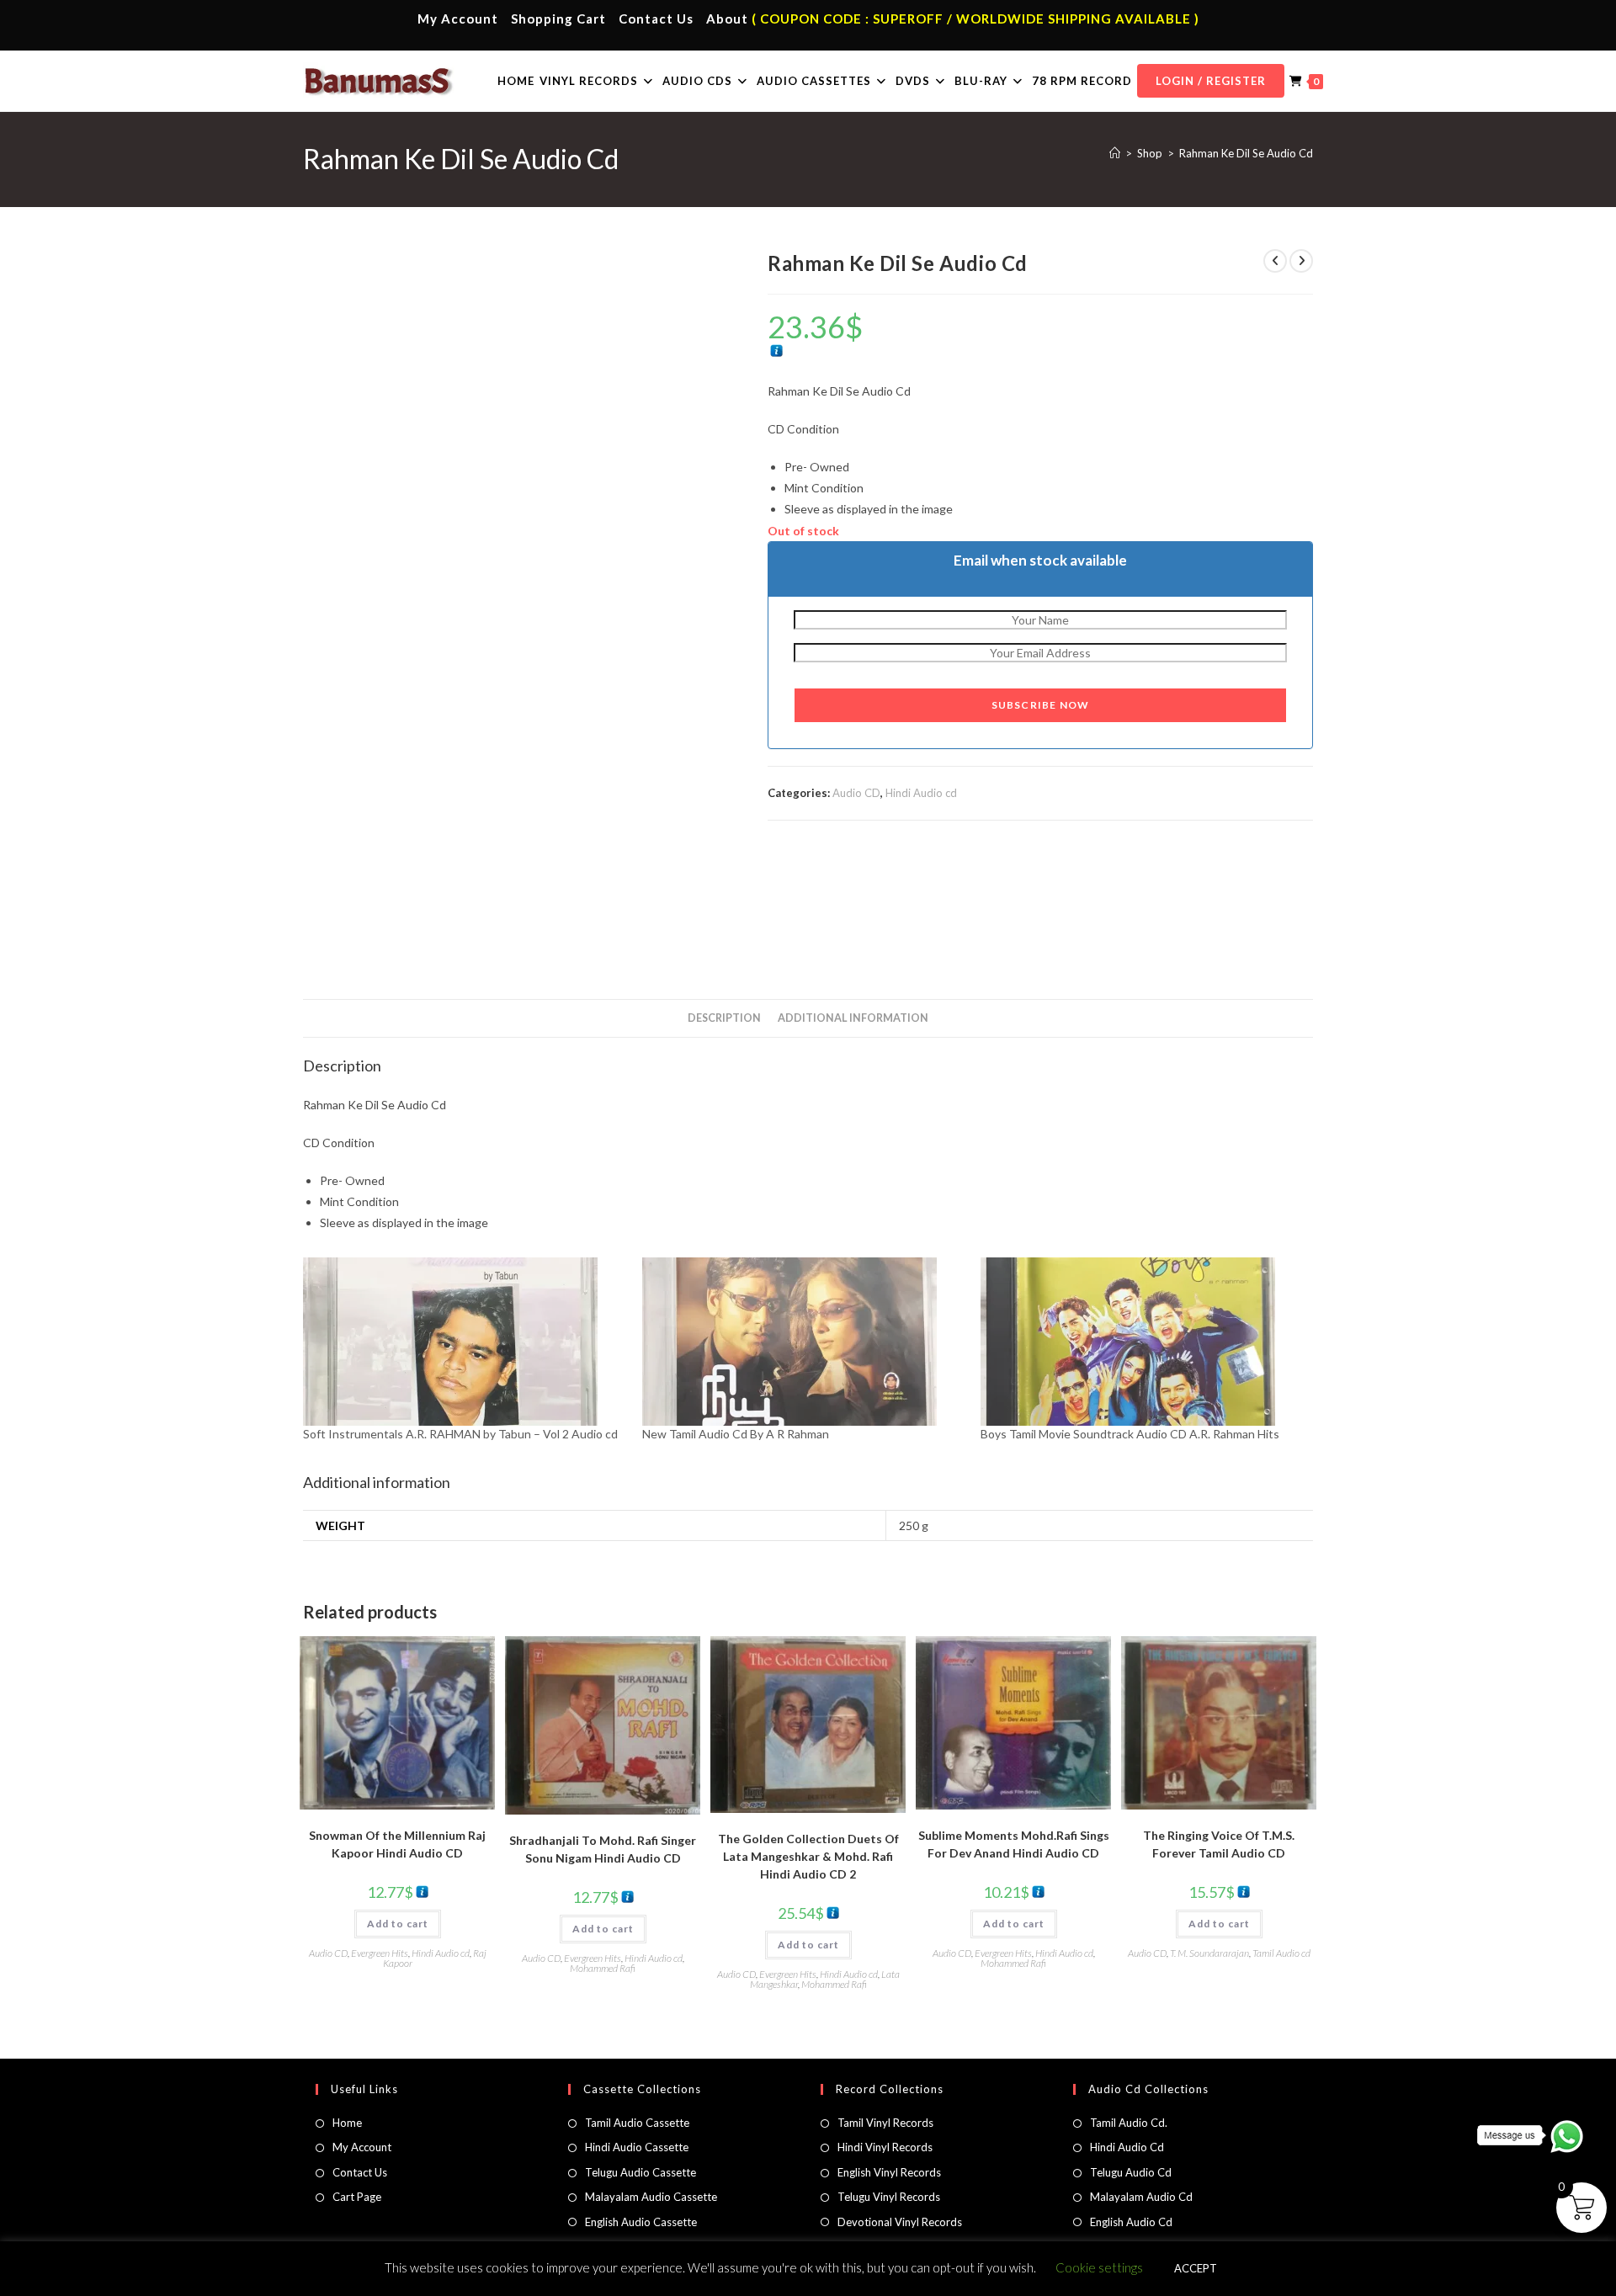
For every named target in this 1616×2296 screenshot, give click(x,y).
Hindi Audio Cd (1127, 2147)
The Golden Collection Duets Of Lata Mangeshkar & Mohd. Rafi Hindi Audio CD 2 (808, 1856)
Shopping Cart (558, 19)
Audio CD (856, 793)
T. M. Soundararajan (1209, 1953)
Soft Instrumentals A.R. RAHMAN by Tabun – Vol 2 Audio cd (460, 1434)
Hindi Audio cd (921, 793)
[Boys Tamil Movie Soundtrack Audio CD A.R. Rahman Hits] (1142, 1342)
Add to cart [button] (398, 1924)
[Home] (1115, 153)
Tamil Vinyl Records (885, 2123)
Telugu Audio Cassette (641, 2172)
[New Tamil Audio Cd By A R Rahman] (803, 1342)
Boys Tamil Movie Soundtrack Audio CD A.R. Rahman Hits (1130, 1434)
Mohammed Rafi (603, 1968)
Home (347, 2123)
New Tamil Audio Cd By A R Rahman (736, 1434)
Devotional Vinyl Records (900, 2222)
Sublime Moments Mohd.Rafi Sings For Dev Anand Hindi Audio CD (1014, 1844)
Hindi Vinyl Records (885, 2147)
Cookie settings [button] (1099, 2267)
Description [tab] (724, 1018)
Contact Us (656, 19)
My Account (458, 19)
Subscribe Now (1041, 705)
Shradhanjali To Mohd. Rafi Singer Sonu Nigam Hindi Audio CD (603, 1849)
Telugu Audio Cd (1131, 2172)
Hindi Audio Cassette (637, 2147)
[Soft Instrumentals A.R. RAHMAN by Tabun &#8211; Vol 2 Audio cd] (464, 1342)
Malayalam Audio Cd (1141, 2197)
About (727, 19)
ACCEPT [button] (1196, 2268)
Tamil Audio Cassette (637, 2123)
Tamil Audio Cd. (1129, 2123)
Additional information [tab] (853, 1018)
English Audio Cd (1131, 2222)
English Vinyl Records (889, 2172)
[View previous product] (1275, 261)
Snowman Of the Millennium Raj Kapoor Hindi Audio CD (397, 1844)
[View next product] (1301, 261)
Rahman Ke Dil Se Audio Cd (1246, 153)
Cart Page (357, 2197)
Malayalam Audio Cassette (651, 2197)
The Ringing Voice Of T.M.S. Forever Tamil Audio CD (1219, 1844)
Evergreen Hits (380, 1953)
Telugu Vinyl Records (889, 2197)
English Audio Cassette (641, 2222)
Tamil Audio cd (1281, 1953)
